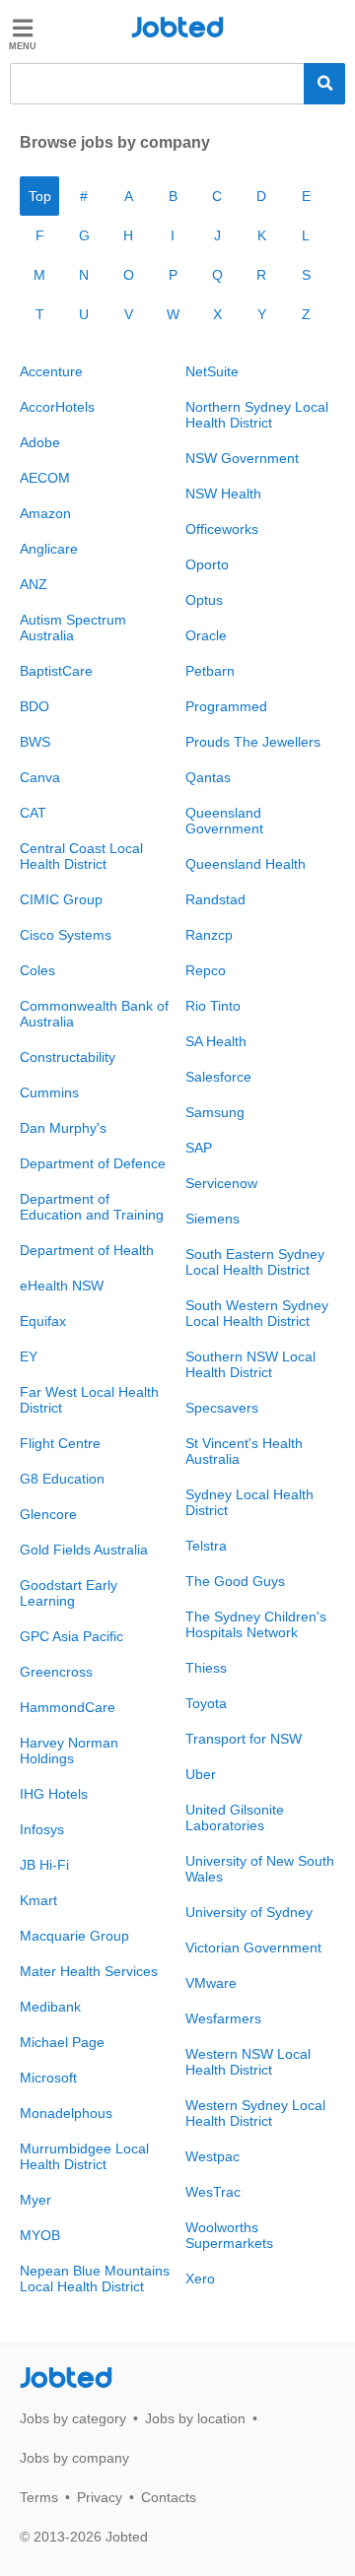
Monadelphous (66, 2113)
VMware (211, 1983)
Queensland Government (224, 821)
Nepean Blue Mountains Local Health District (95, 2279)
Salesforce (218, 1077)
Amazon (45, 513)
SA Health (216, 1041)
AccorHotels (57, 407)
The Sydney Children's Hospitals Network (256, 1624)
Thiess (206, 1668)
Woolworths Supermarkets (229, 2235)
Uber (201, 1774)
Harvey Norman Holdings (69, 1750)
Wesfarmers (223, 2018)
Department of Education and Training (92, 1207)
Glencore (48, 1514)
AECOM (45, 478)
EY (29, 1356)
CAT (33, 813)
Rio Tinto (213, 1006)
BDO (35, 706)
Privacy (100, 2497)
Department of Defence (93, 1163)
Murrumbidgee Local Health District (84, 2156)
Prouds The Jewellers (253, 742)
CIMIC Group (61, 899)
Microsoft (48, 2078)
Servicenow (221, 1183)
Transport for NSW (244, 1739)
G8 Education (62, 1479)
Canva (40, 777)
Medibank (50, 2007)
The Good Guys (235, 1581)
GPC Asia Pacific (71, 1636)
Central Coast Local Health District (81, 856)
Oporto (207, 564)
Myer (35, 2200)
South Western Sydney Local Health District (257, 1313)
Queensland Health (246, 864)
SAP (199, 1148)
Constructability (68, 1057)
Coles (37, 970)
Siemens (213, 1219)
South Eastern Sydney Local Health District (255, 1262)
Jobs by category (73, 2418)
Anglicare (49, 549)
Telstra (206, 1546)
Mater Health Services (89, 1971)
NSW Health (223, 494)
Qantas (208, 777)
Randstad (215, 899)
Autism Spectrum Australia (73, 627)
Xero (200, 2279)
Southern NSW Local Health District (250, 1364)
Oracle (206, 635)
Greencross (56, 1672)
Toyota (206, 1703)
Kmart (38, 1900)
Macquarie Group (74, 1936)
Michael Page (62, 2042)
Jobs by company (74, 2458)
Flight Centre (60, 1443)
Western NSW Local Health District (248, 2062)
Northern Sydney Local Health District (257, 415)
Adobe (40, 442)
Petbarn (210, 671)
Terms (39, 2497)
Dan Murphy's (63, 1128)
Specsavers (222, 1408)
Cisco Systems (66, 935)
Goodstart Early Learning (69, 1593)
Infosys (42, 1829)
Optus (204, 600)
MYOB (40, 2235)
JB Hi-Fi (44, 1865)
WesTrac (213, 2192)
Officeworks (222, 529)
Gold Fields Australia (84, 1550)
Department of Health (87, 1250)
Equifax (43, 1321)
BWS (35, 742)
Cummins (49, 1092)
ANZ (34, 584)
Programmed (226, 706)
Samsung (215, 1112)
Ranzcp (209, 935)
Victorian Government (253, 1948)
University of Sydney (249, 1912)
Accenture (51, 371)
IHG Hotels (54, 1794)
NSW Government (242, 458)
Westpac (213, 2156)
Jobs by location (195, 2418)
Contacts (169, 2497)
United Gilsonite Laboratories (235, 1817)
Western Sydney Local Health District (255, 2113)
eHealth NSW (62, 1286)
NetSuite (212, 371)
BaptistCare (56, 671)
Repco (206, 970)
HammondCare (68, 1707)
